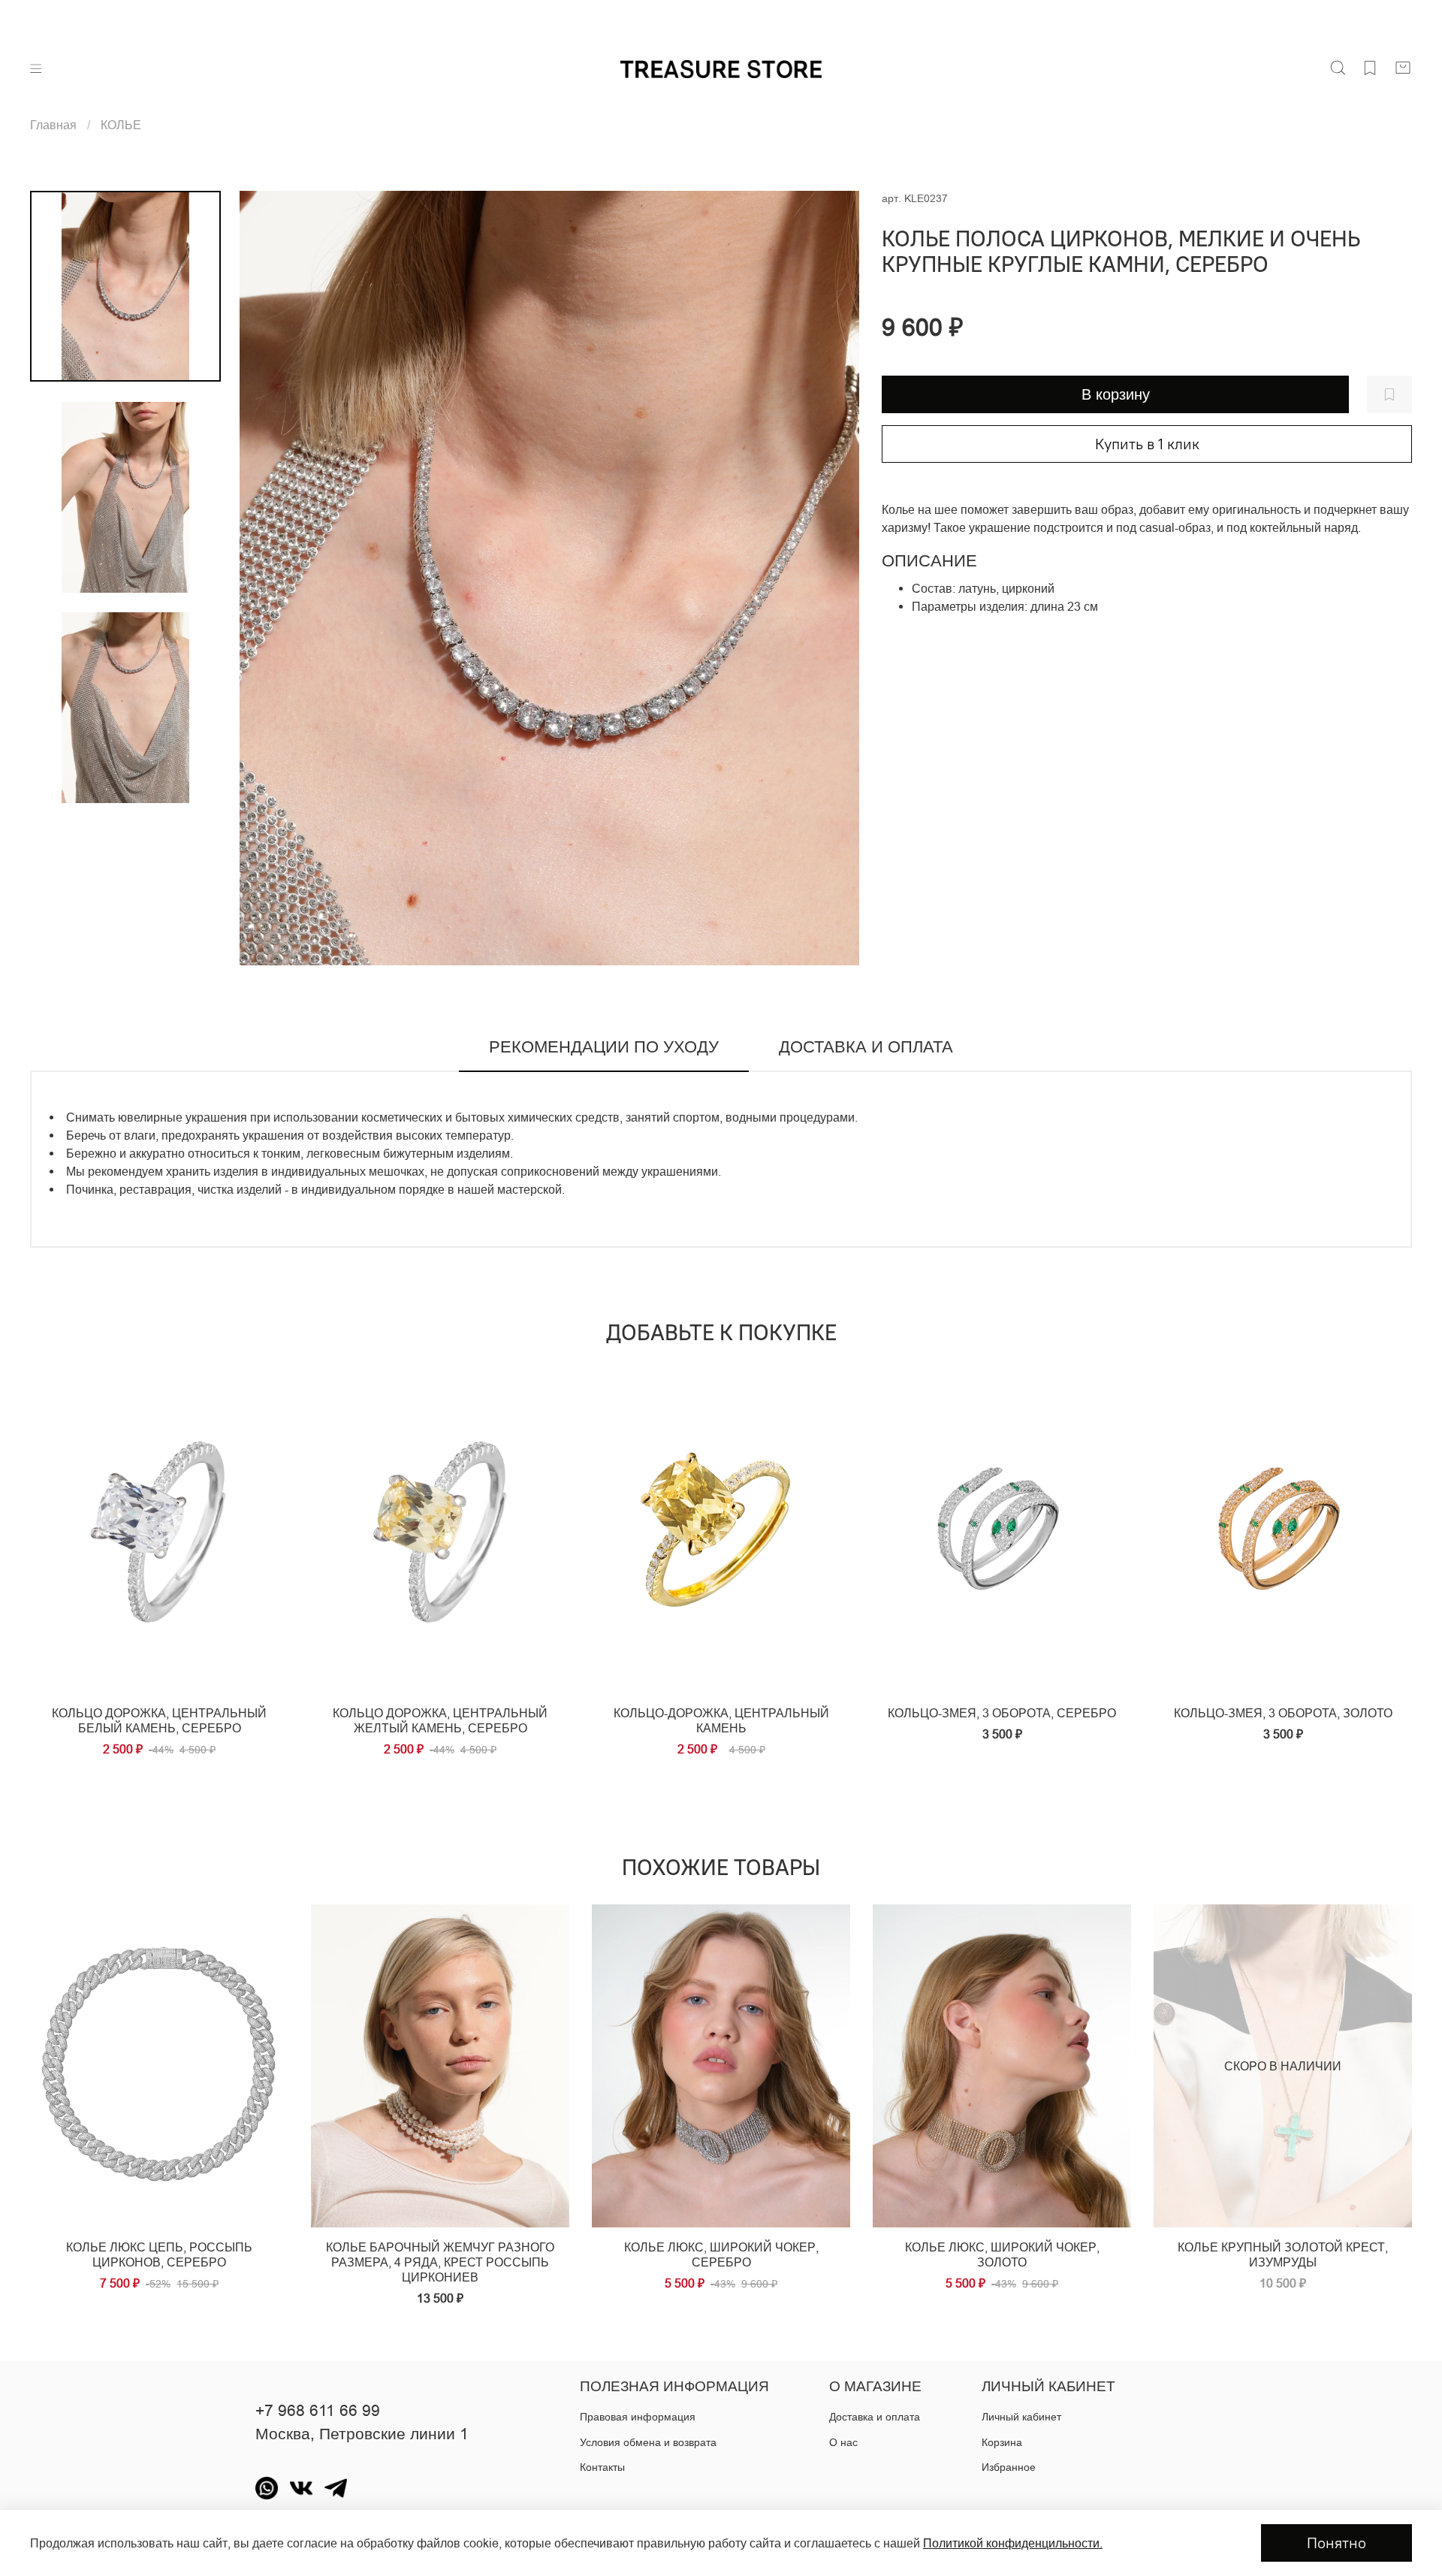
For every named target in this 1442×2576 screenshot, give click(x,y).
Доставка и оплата (875, 2417)
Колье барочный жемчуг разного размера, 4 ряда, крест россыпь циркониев (440, 2262)
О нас (843, 2442)
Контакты (602, 2467)
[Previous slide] (270, 578)
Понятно (1336, 2543)
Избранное (1009, 2467)
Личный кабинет (1021, 2417)
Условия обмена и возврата (648, 2442)
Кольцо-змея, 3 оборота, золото (1283, 1713)
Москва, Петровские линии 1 (362, 2434)
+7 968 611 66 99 (318, 2411)
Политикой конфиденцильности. (1013, 2543)
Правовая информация (638, 2417)
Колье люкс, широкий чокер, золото (1002, 2254)
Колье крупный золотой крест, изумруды (1283, 2254)
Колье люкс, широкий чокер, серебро (721, 2254)
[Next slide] (829, 578)
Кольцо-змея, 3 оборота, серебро (1002, 1713)
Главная (53, 125)
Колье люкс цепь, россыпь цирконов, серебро (159, 2254)
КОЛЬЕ (121, 125)
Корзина (1002, 2442)
